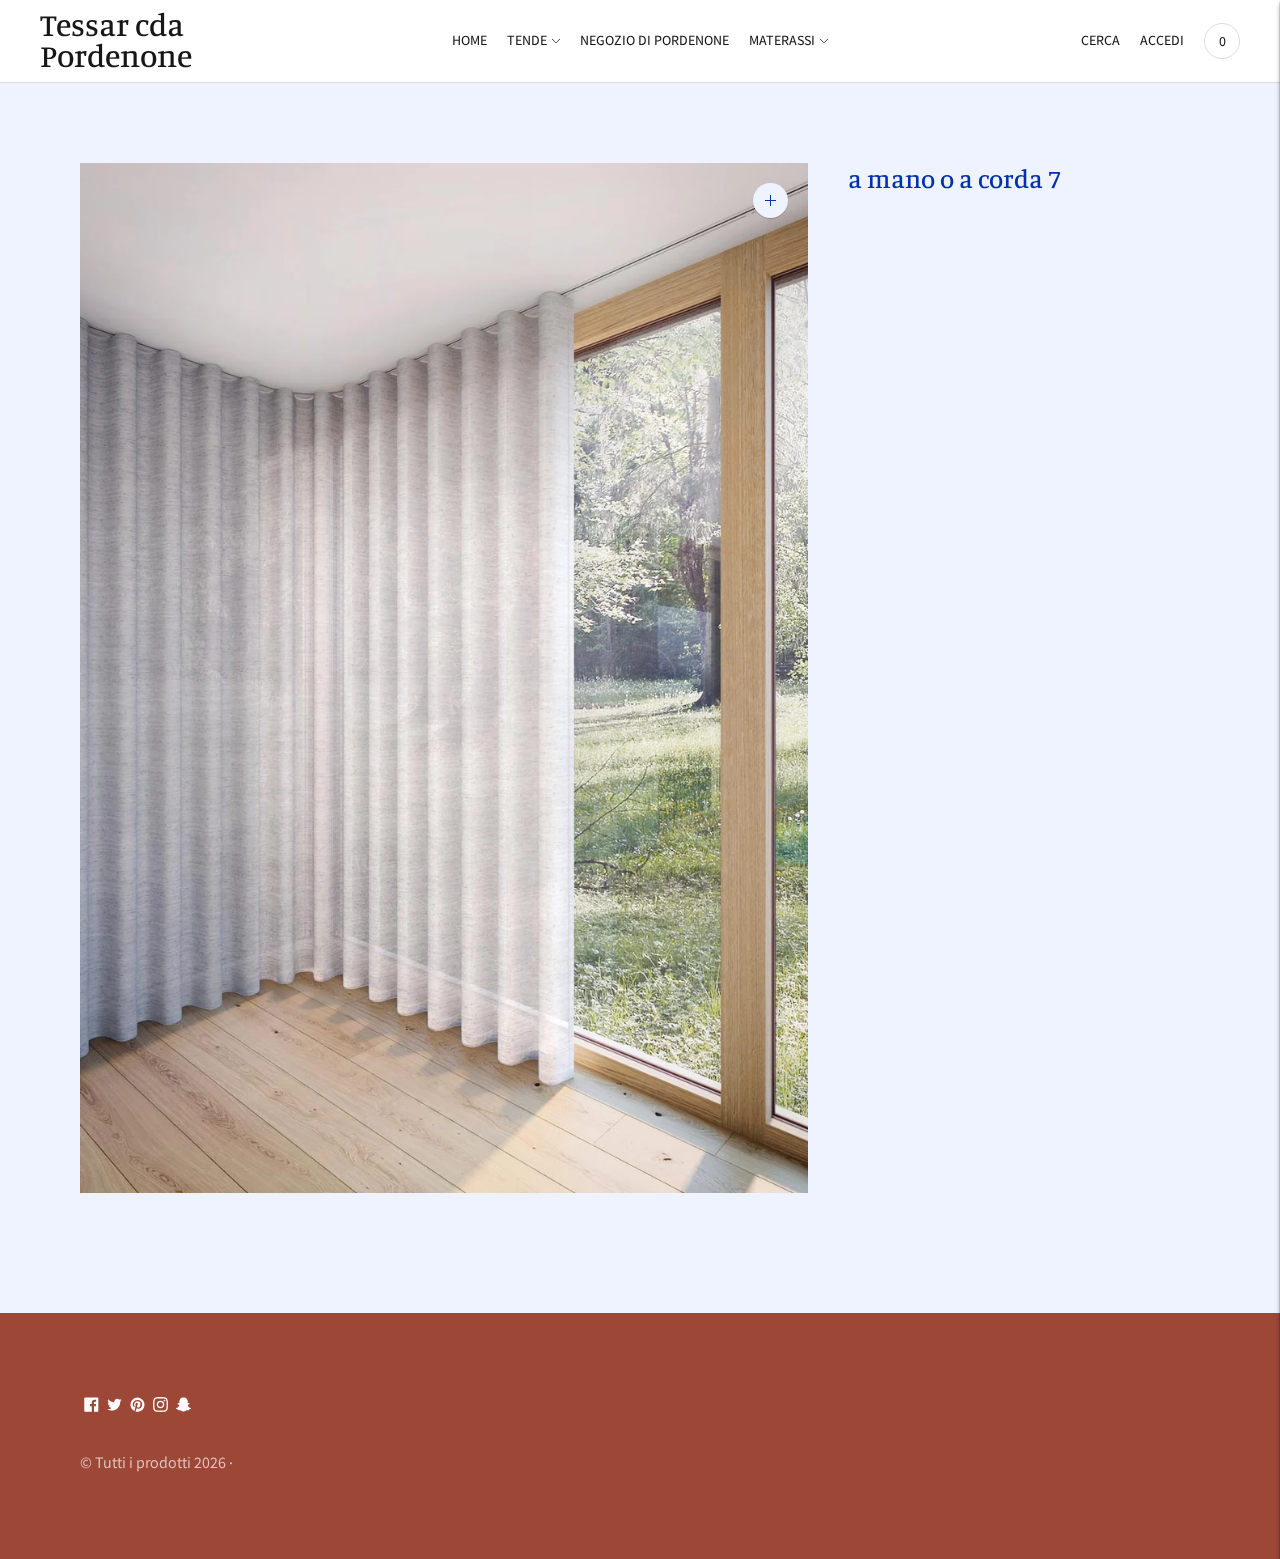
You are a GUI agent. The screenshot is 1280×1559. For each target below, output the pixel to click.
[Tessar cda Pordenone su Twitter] (114, 1405)
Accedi (1162, 40)
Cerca (1100, 40)
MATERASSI (782, 40)
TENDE (527, 40)
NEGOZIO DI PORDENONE (654, 40)
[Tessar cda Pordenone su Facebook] (91, 1405)
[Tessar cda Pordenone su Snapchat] (183, 1405)
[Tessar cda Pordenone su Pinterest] (137, 1405)
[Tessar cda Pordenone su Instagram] (160, 1405)
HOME (469, 40)
